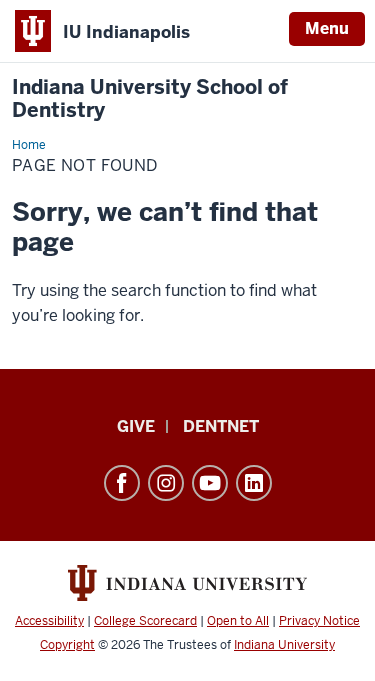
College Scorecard (145, 621)
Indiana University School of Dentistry (150, 99)
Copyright (67, 645)
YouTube (210, 483)
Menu (327, 28)
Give (136, 426)
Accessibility (49, 621)
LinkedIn (254, 483)
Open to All (238, 621)
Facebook (122, 483)
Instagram (166, 483)
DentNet (221, 426)
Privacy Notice (319, 621)
